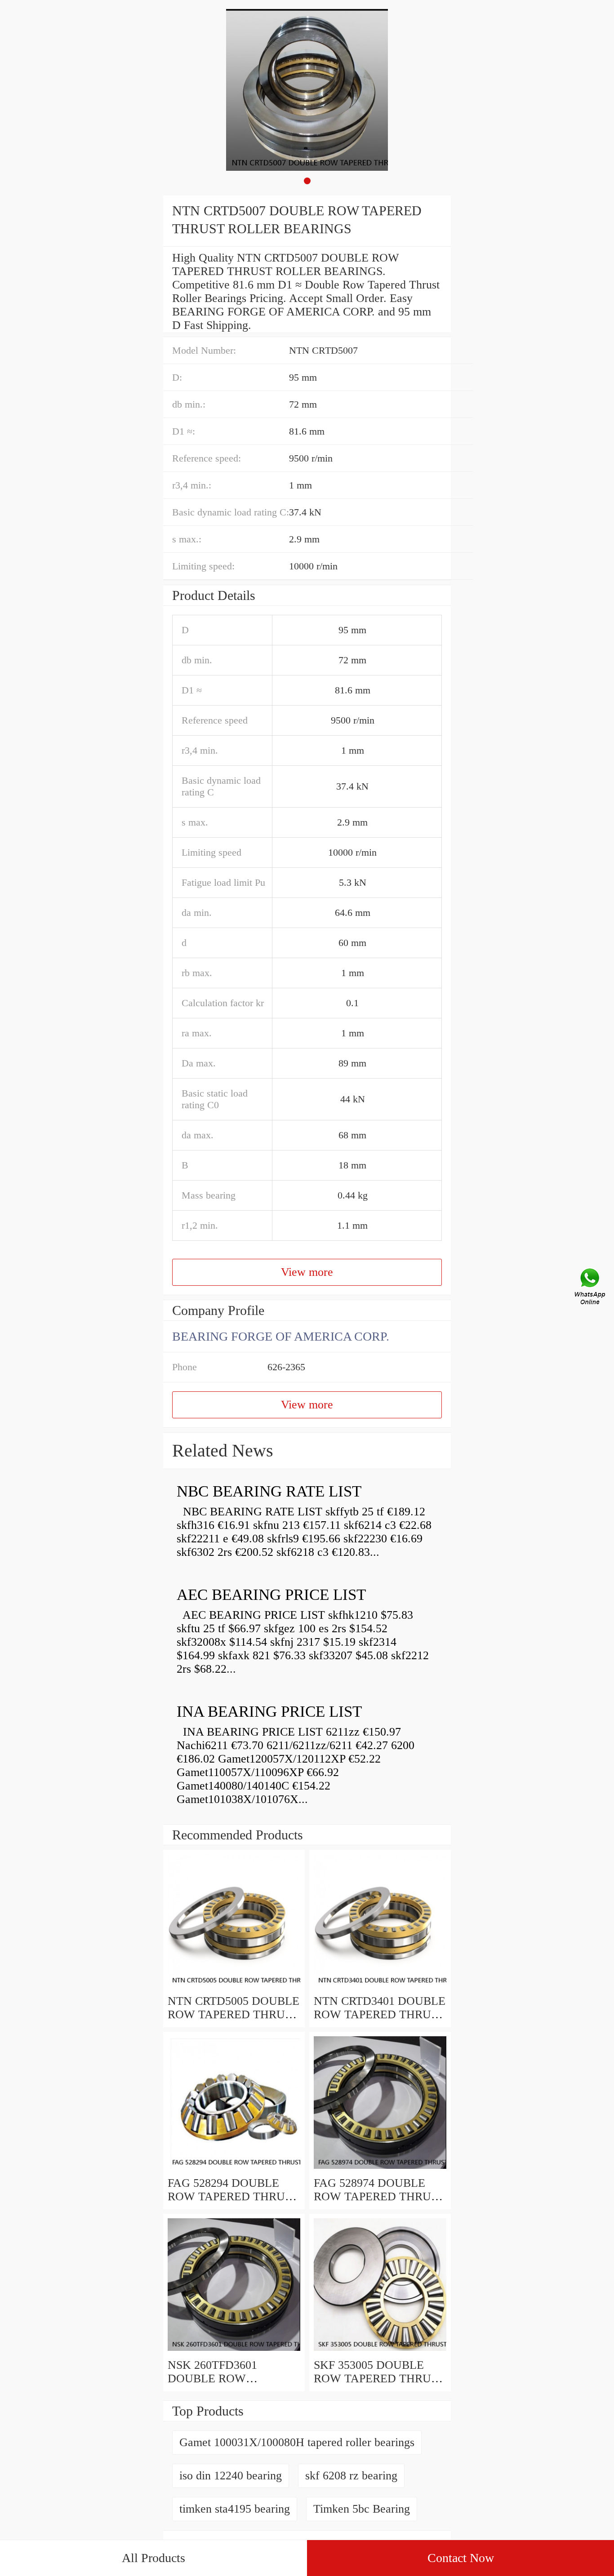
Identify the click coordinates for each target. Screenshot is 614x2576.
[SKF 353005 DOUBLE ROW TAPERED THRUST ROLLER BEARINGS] (380, 2352)
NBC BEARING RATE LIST (269, 1491)
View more (307, 1272)
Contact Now (461, 2558)
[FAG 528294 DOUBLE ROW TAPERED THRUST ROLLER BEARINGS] (234, 2170)
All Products (153, 2558)
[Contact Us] (591, 1288)
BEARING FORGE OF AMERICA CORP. (281, 1336)
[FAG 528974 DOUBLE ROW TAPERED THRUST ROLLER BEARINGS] (380, 2170)
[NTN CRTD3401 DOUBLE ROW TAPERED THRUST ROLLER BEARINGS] (380, 1988)
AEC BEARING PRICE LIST (271, 1595)
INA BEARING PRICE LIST (269, 1712)
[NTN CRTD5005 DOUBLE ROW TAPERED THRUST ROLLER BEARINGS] (234, 1988)
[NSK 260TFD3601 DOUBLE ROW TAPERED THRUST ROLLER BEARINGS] (234, 2352)
